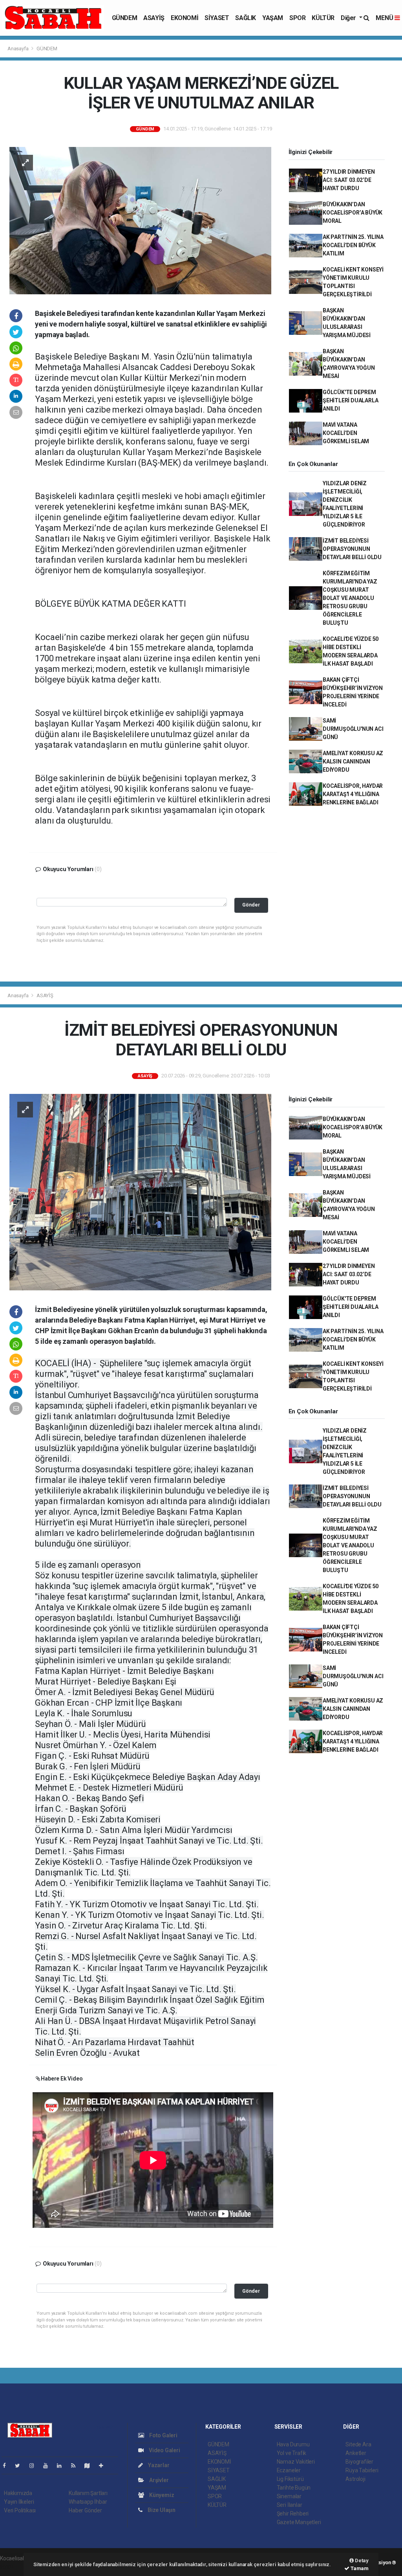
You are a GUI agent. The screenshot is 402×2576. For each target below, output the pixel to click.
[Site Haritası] (90, 2466)
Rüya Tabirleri (362, 2470)
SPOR (297, 18)
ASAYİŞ (154, 18)
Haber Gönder (85, 2510)
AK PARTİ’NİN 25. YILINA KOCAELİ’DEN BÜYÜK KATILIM (353, 245)
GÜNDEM (125, 18)
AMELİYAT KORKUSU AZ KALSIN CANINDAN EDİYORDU (353, 761)
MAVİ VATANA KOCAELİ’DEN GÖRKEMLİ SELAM (346, 433)
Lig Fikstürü (290, 2479)
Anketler (356, 2453)
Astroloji (355, 2479)
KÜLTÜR (323, 18)
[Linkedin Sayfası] (62, 2466)
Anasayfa (18, 49)
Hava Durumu (293, 2444)
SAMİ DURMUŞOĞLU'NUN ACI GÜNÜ (353, 729)
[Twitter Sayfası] (21, 2466)
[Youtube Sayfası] (49, 2466)
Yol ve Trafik (292, 2453)
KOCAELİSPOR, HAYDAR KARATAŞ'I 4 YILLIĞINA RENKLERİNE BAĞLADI (353, 794)
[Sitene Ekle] (104, 2466)
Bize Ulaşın (161, 2510)
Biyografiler (359, 2462)
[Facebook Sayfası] (7, 2466)
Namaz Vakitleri (296, 2462)
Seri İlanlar (290, 2505)
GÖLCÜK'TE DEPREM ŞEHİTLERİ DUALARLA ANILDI (351, 400)
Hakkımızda (18, 2493)
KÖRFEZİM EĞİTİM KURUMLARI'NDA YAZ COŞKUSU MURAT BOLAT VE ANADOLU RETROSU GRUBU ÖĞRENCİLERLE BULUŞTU (350, 598)
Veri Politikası (20, 2510)
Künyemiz (161, 2495)
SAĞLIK (246, 18)
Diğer (349, 18)
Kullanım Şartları (88, 2493)
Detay (361, 2560)
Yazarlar (158, 2465)
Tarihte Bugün (294, 2488)
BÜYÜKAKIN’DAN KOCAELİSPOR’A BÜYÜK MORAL (353, 213)
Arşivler (158, 2480)
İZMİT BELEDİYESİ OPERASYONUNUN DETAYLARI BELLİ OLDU (352, 549)
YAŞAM (273, 18)
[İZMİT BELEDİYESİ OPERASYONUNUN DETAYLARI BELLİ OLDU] (140, 1191)
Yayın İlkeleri (19, 2502)
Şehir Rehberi (293, 2514)
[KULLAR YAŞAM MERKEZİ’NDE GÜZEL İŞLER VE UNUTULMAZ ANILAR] (140, 220)
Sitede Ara (358, 2444)
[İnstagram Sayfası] (35, 2466)
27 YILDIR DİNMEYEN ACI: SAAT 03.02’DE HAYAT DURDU (349, 180)
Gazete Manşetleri (299, 2522)
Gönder (251, 905)
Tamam (359, 2568)
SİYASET (217, 18)
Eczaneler (289, 2470)
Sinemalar (289, 2496)
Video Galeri (164, 2450)
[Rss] (76, 2466)
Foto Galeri (163, 2435)
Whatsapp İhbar (88, 2502)
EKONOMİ (185, 18)
